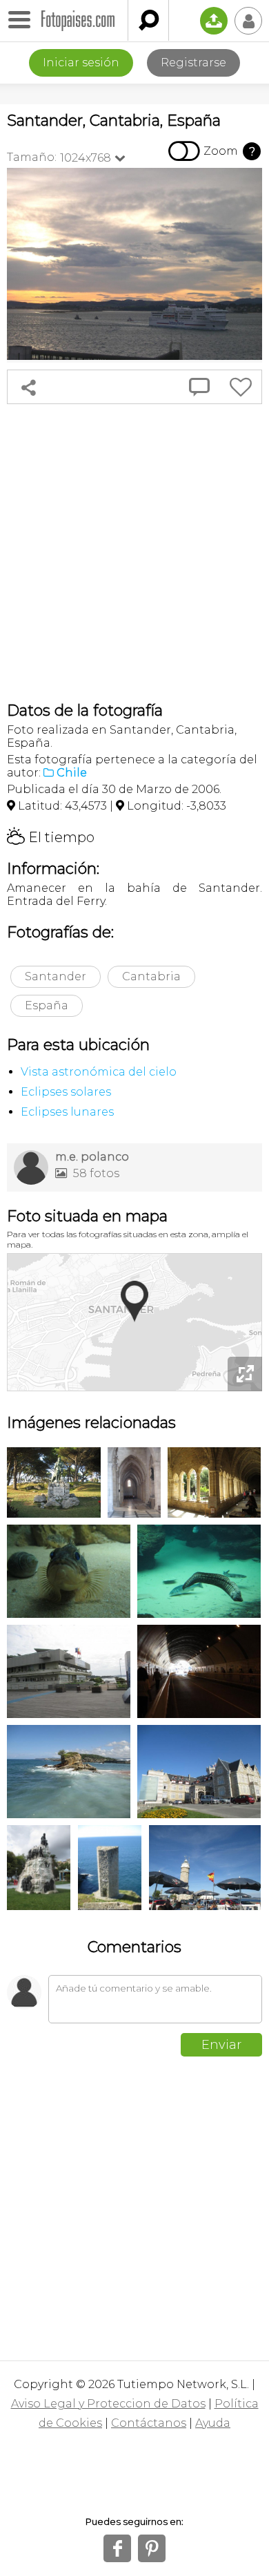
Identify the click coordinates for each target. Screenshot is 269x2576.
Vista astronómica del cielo (99, 1072)
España (47, 1005)
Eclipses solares (66, 1092)
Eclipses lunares (67, 1112)
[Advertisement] (134, 553)
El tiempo (51, 837)
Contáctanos (149, 2423)
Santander (56, 976)
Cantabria (151, 976)
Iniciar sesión (81, 63)
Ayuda (213, 2423)
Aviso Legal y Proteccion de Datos (108, 2404)
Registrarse (193, 63)
